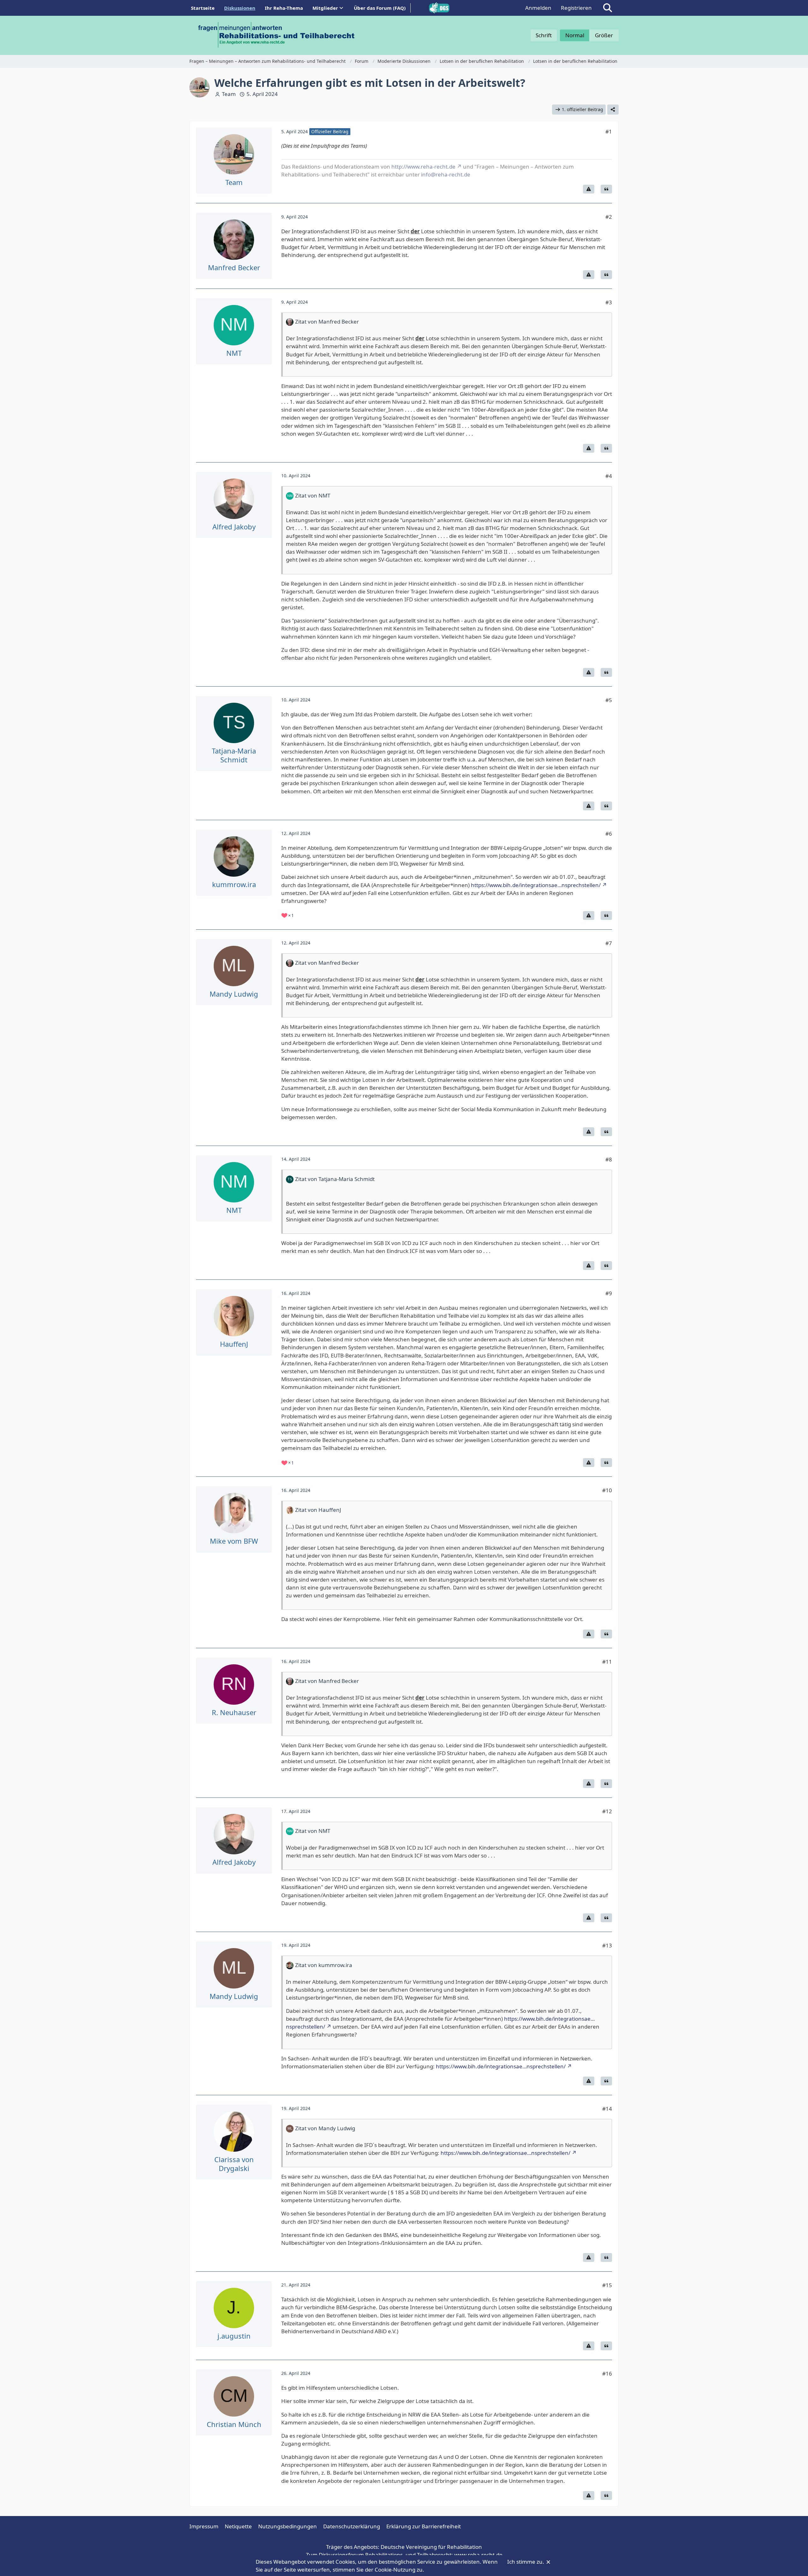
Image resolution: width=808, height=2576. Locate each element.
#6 (609, 834)
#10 (607, 1490)
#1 (609, 131)
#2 (609, 217)
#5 (609, 700)
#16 (607, 2373)
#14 (607, 2109)
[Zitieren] (606, 189)
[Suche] (608, 8)
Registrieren (576, 8)
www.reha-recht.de (478, 2555)
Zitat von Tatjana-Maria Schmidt (335, 1179)
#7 (609, 943)
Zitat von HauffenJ (318, 1510)
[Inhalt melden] (589, 189)
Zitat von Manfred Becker (327, 322)
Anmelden (538, 8)
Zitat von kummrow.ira (324, 1965)
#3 (609, 302)
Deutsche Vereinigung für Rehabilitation (431, 2547)
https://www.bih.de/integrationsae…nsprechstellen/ (536, 885)
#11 (607, 1662)
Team (229, 94)
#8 (609, 1159)
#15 (607, 2285)
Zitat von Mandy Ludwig (325, 2128)
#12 (607, 1811)
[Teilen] (613, 110)
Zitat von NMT (313, 495)
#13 (607, 1945)
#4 (609, 476)
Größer (604, 35)
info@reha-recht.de (446, 174)
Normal (575, 35)
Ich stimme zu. (526, 2562)
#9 (609, 1293)
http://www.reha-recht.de (423, 167)
